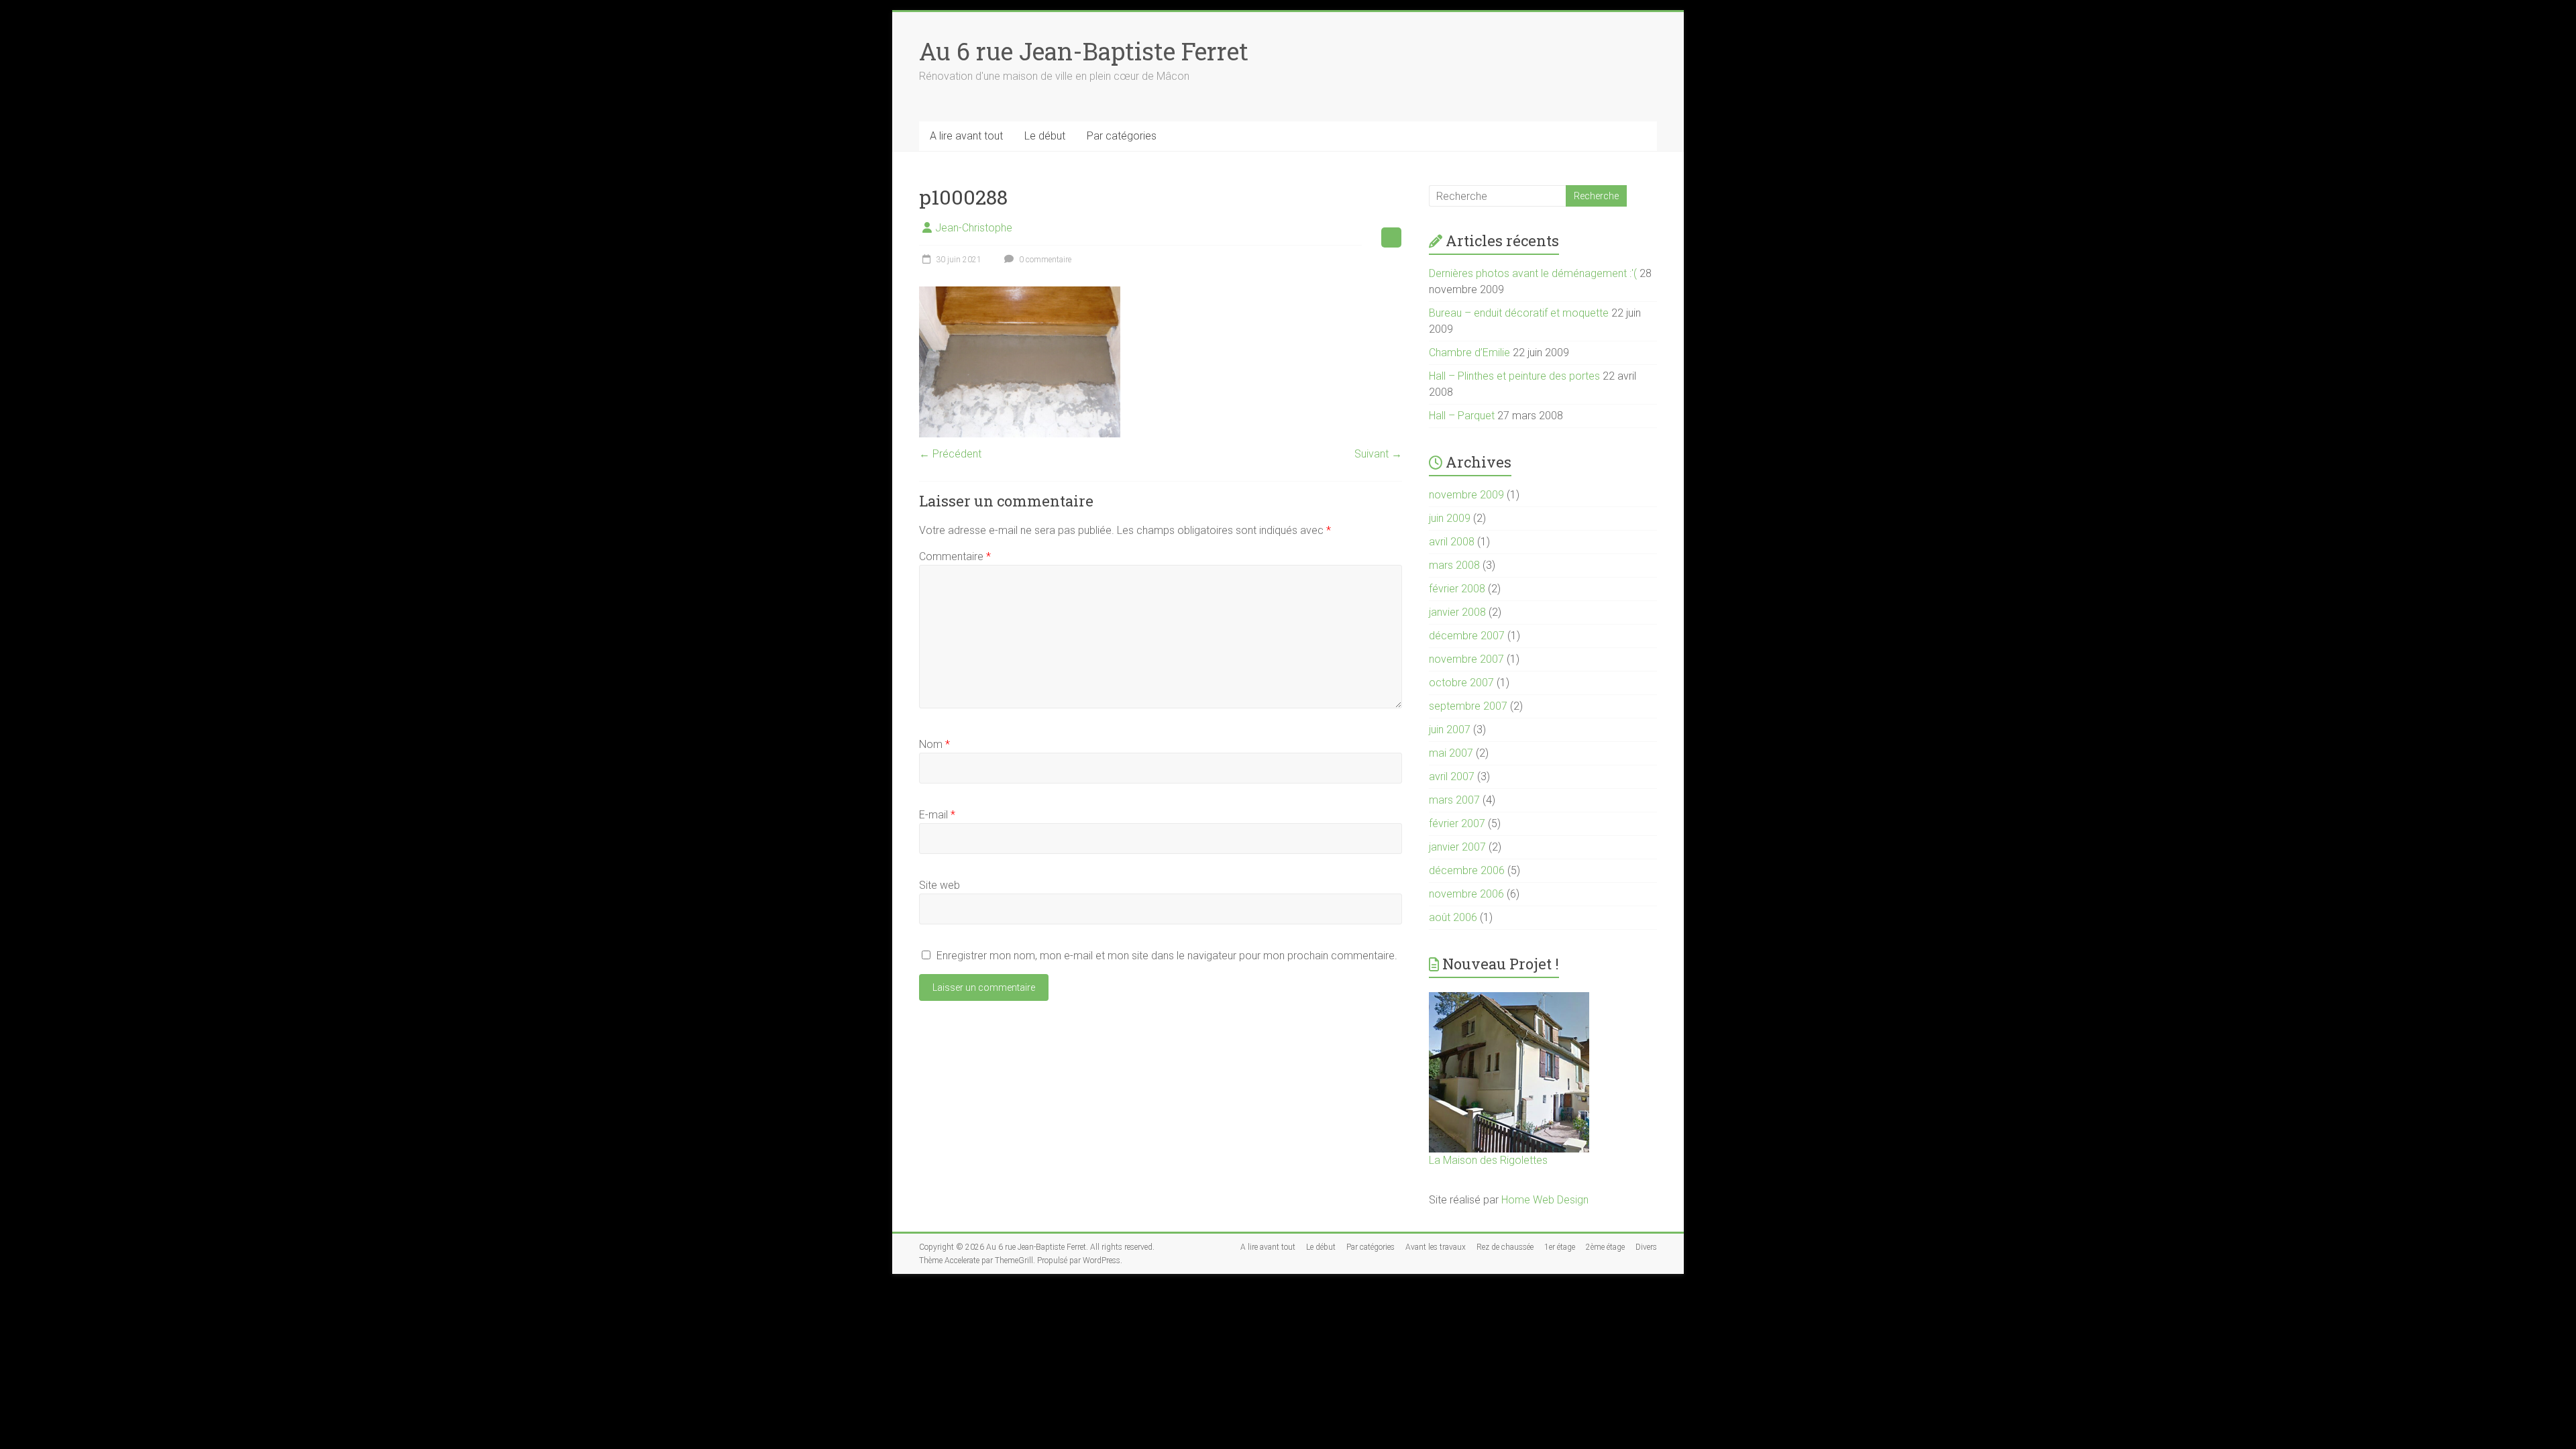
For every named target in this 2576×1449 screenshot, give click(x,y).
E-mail (937, 815)
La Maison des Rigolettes (1488, 1160)
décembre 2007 (1467, 636)
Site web (940, 885)
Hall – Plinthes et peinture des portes (1514, 376)
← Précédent (950, 454)
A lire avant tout (966, 136)
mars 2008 (1454, 565)
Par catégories (1122, 136)
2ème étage (1605, 1247)
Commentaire (955, 556)
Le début (1045, 136)
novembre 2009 (1466, 495)
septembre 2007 (1468, 706)
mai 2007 (1451, 753)
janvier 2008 (1457, 612)
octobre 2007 (1461, 683)
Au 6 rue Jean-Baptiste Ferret (1084, 51)
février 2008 (1457, 589)
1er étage (1560, 1247)
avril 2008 (1452, 542)
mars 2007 (1454, 800)
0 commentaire (1044, 260)
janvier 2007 (1457, 847)
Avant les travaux (1436, 1247)
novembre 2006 (1466, 894)
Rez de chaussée (1505, 1247)
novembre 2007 (1466, 659)
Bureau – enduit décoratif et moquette (1519, 313)
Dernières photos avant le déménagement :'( (1533, 273)
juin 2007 (1450, 730)
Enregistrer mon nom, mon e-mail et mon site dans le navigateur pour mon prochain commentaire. (1167, 956)
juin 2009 (1450, 518)
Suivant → (1378, 454)
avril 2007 (1452, 776)
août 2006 (1453, 917)
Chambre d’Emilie (1469, 353)
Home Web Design (1545, 1200)
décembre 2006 (1467, 870)
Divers (1646, 1247)
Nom (934, 744)
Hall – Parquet (1462, 416)
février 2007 (1457, 823)
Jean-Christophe (974, 228)
